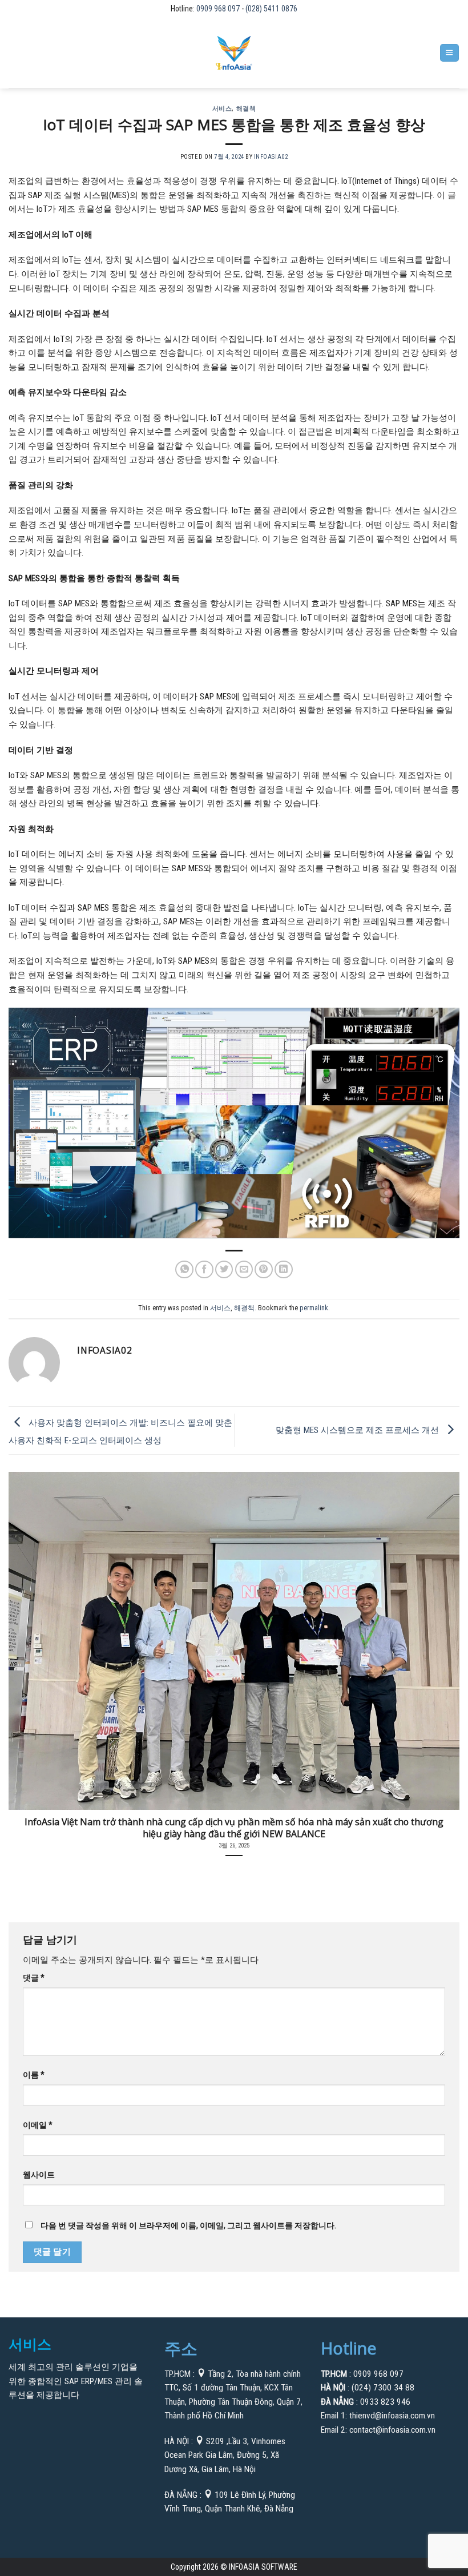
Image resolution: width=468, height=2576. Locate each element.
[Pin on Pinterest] (264, 1270)
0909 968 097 (219, 9)
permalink (314, 1308)
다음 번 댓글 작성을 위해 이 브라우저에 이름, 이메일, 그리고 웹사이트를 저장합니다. (188, 2225)
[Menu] (449, 53)
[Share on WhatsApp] (184, 1270)
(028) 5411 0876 (271, 9)
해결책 (246, 108)
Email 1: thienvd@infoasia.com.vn (378, 2416)
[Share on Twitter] (224, 1270)
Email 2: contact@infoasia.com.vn (378, 2430)
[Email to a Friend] (244, 1270)
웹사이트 (39, 2175)
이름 (33, 2075)
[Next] (444, 1656)
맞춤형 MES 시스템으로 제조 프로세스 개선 (358, 1430)
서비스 (222, 108)
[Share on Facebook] (204, 1270)
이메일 (37, 2125)
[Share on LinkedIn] (284, 1270)
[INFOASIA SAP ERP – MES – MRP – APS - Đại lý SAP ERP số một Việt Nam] (234, 53)
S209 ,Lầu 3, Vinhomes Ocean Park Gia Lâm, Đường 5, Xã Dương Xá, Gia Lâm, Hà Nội (225, 2455)
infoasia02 (271, 157)
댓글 (33, 1978)
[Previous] (24, 1656)
